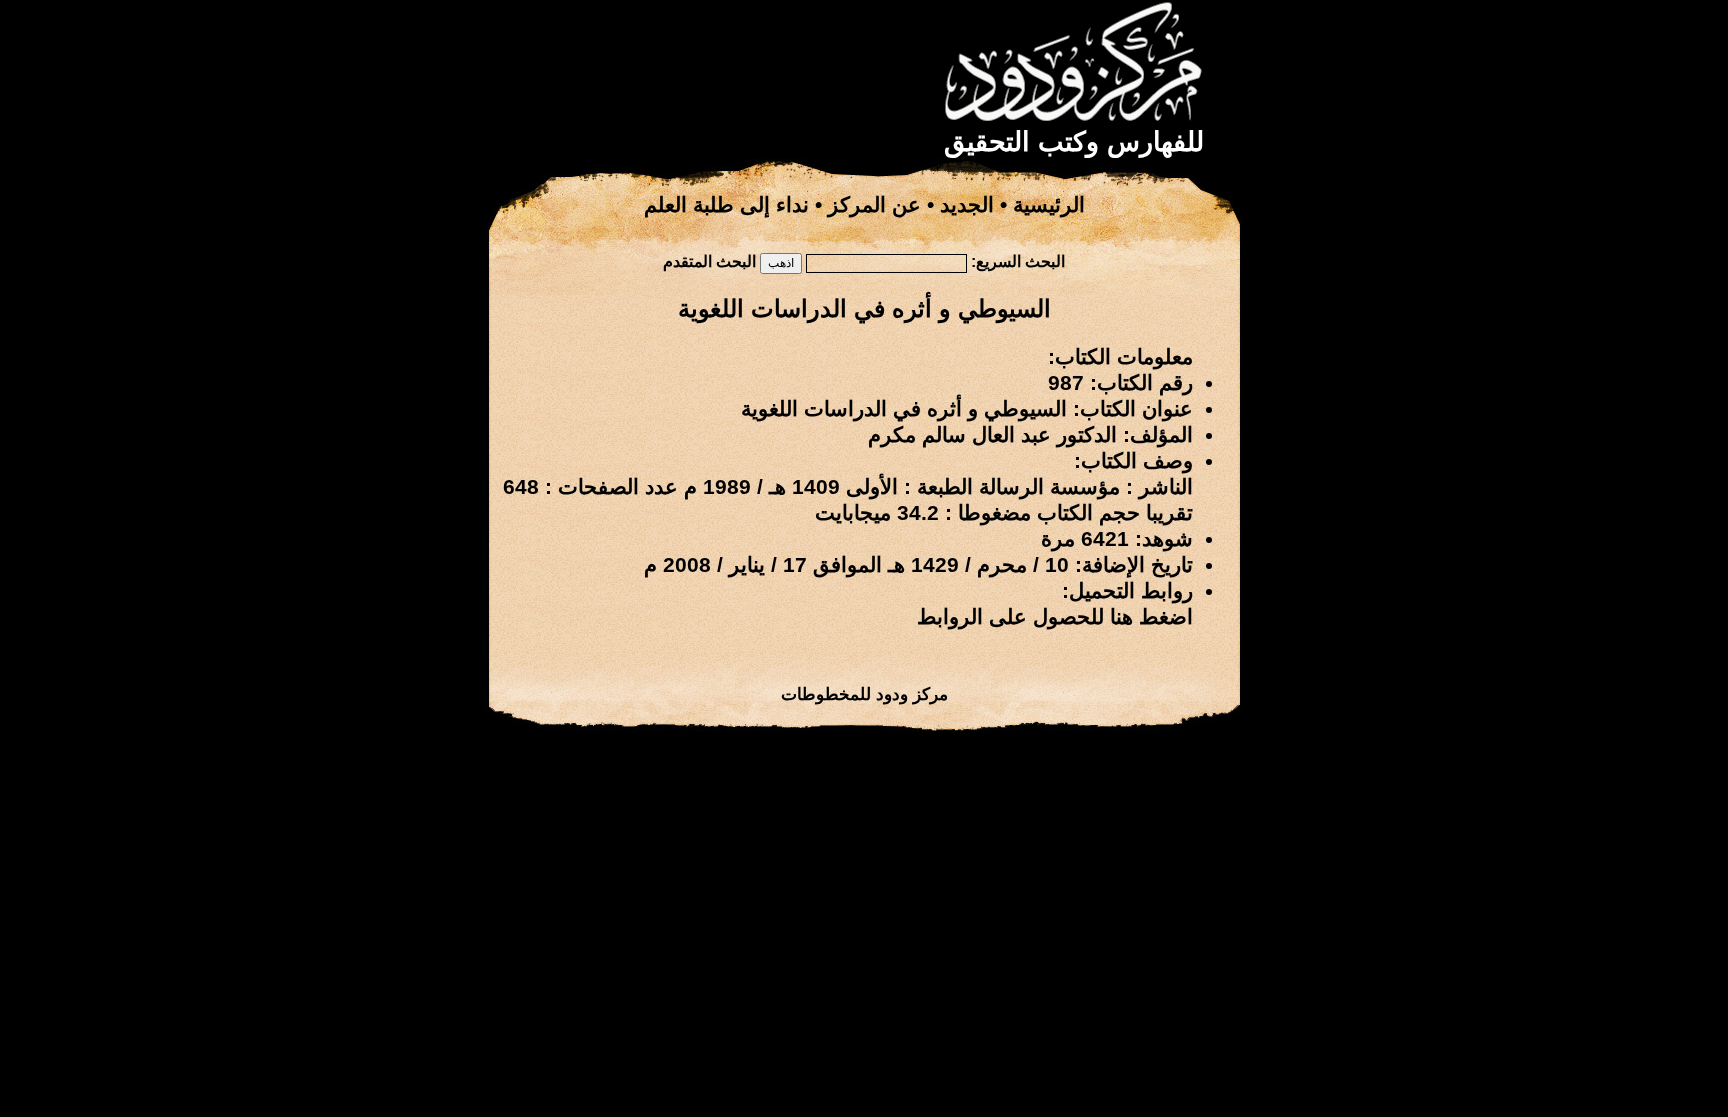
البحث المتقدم (709, 261)
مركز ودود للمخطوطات (864, 694)
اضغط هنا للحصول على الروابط (1055, 617)
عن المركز (874, 205)
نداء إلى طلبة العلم (726, 205)
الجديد (967, 205)
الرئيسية (1049, 205)
